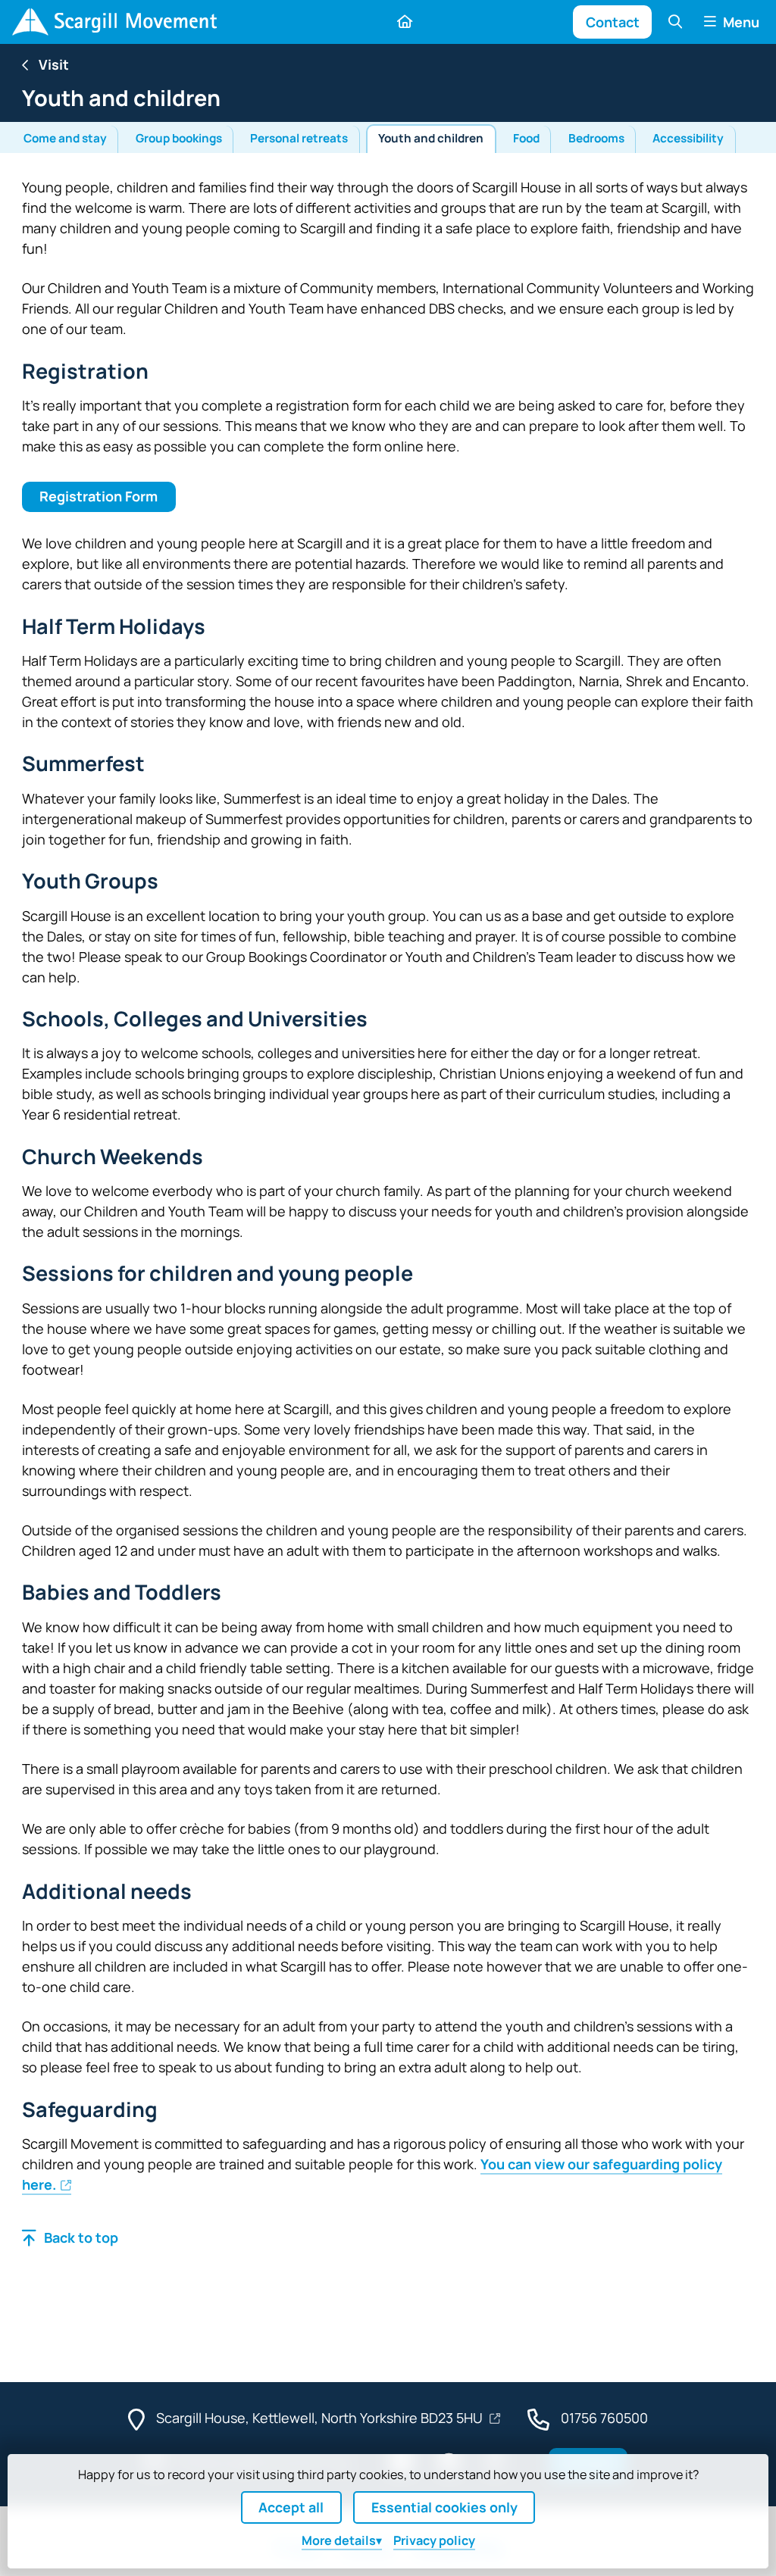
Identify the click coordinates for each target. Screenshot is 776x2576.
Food (526, 138)
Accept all (291, 2507)
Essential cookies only (444, 2507)
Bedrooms (596, 138)
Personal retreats (299, 138)
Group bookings (179, 138)
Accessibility (688, 138)
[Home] (114, 22)
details (339, 2540)
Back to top (81, 2237)
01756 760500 (604, 2418)
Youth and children (431, 138)
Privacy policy (434, 2540)
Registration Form (99, 496)
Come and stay (65, 138)
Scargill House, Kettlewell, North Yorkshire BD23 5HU (321, 2418)
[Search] (675, 22)
